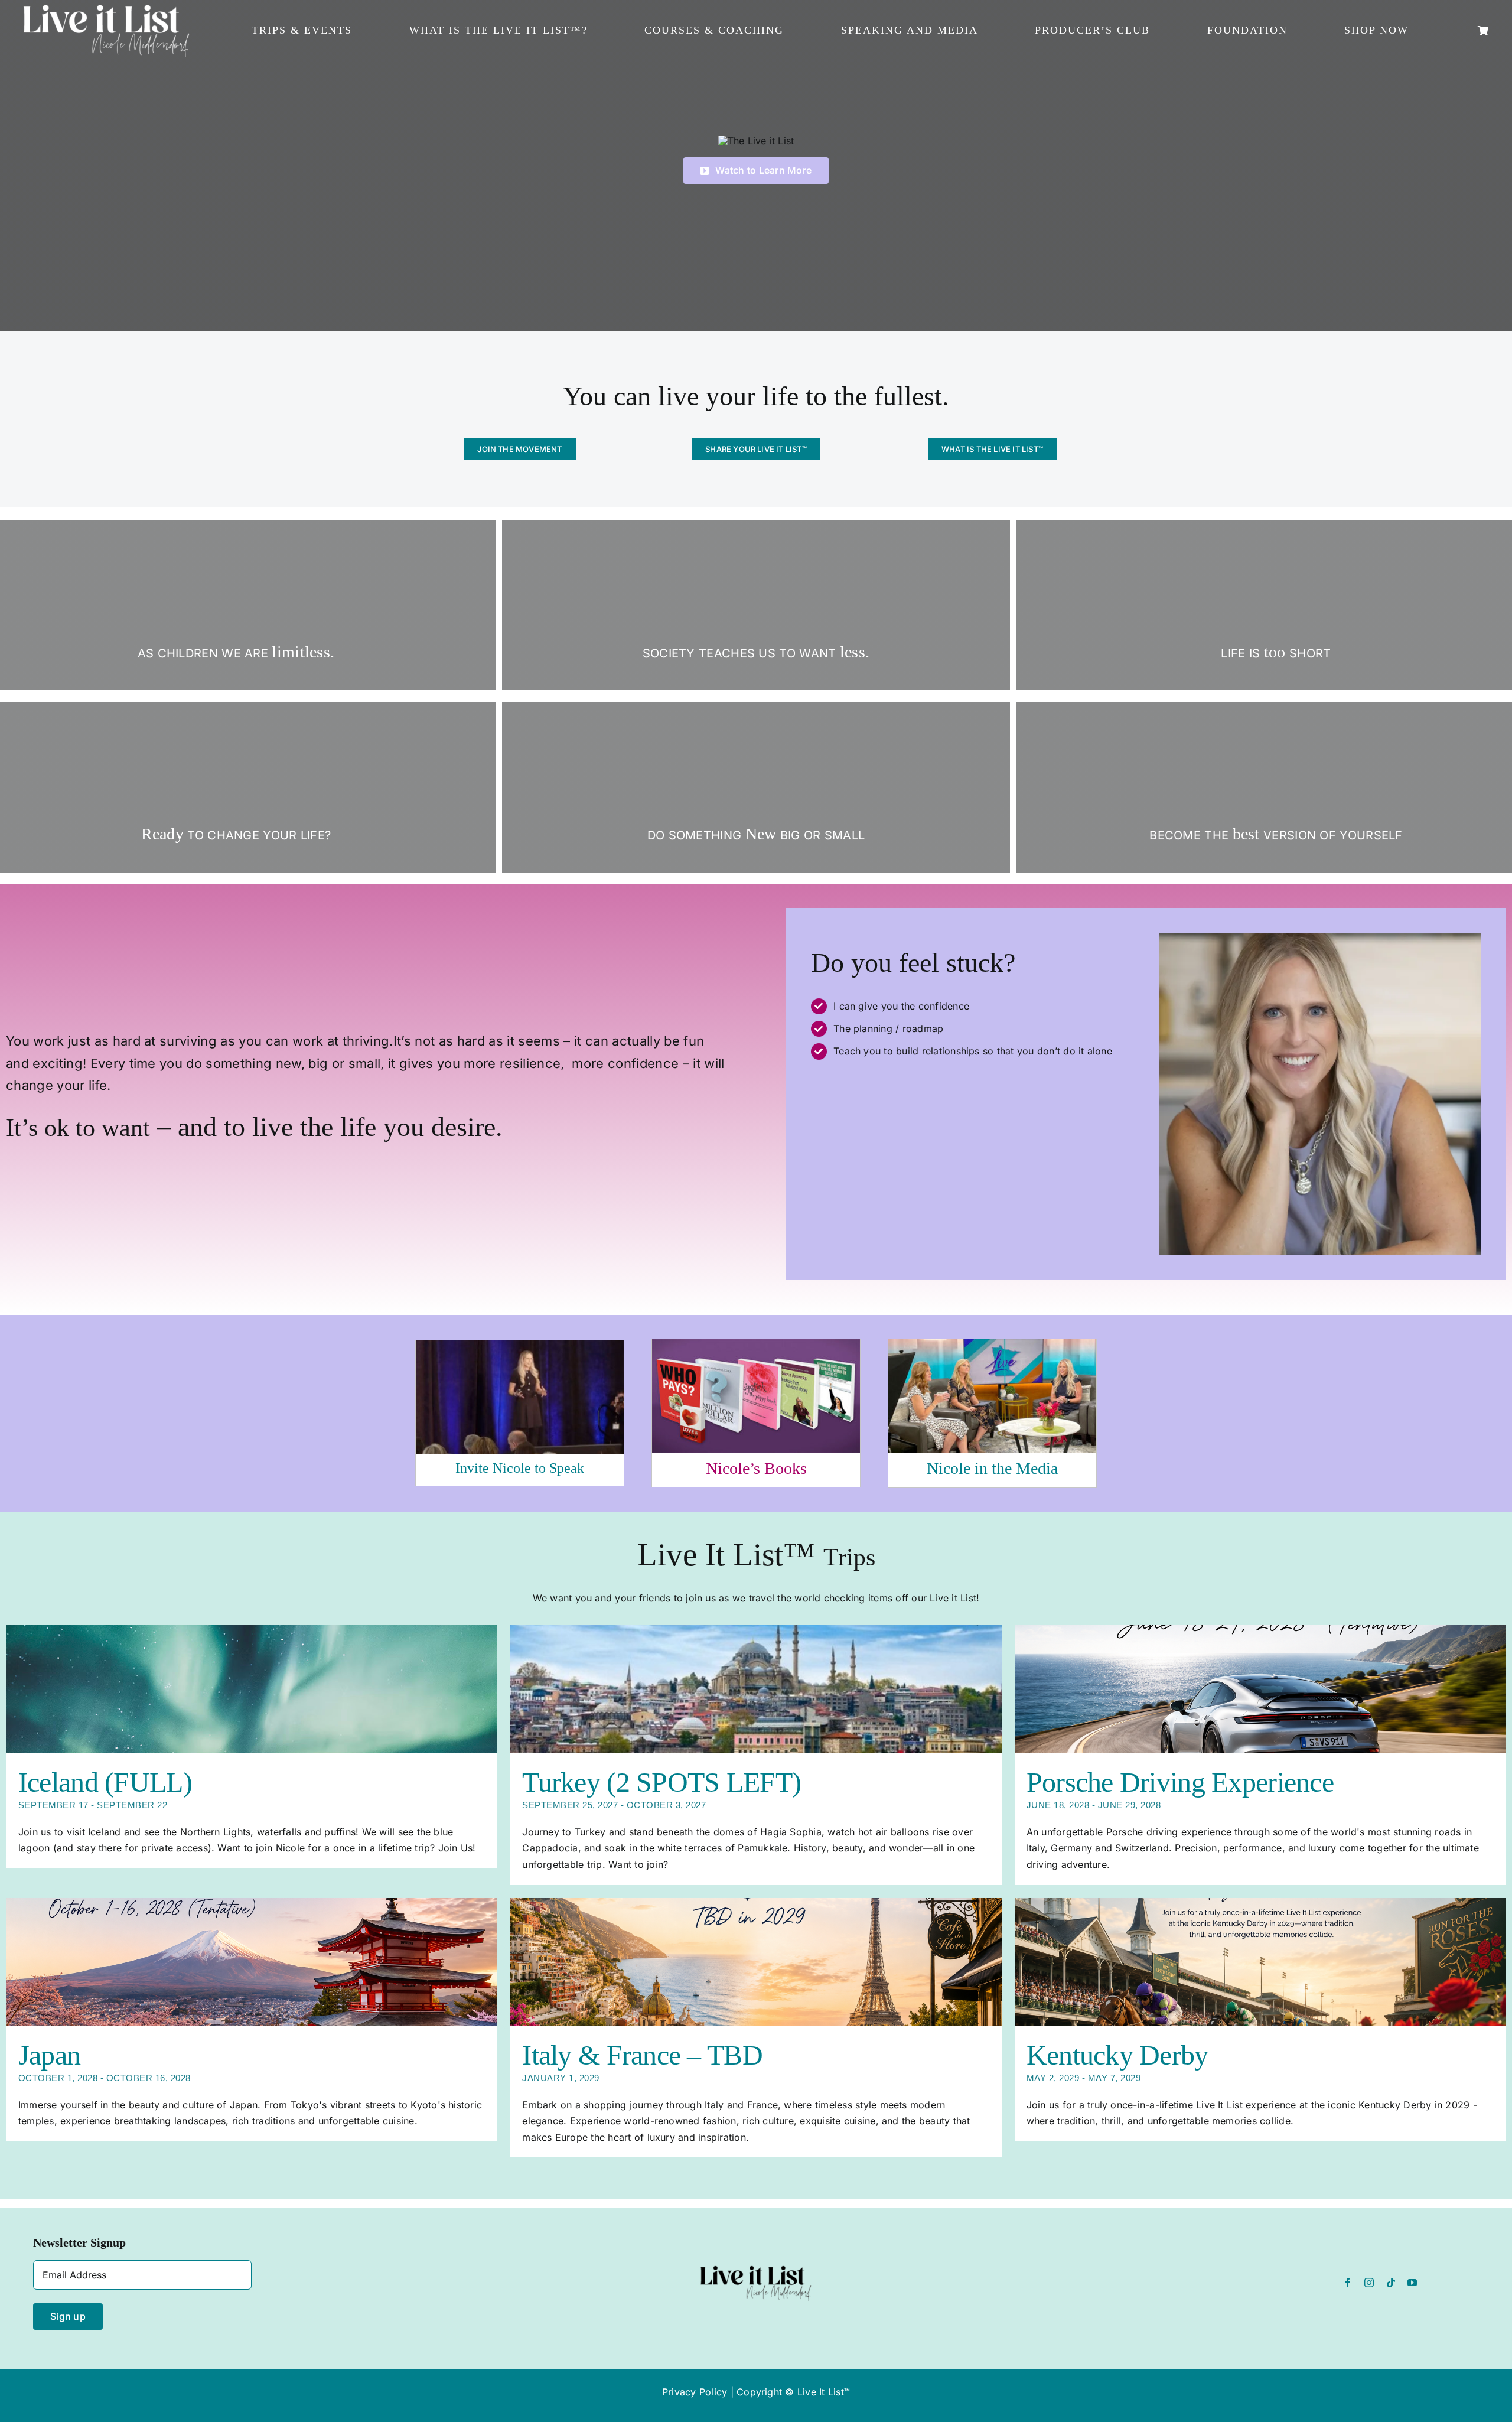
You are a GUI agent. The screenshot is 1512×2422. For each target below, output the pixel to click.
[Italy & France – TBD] (756, 1962)
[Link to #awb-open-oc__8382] (1483, 31)
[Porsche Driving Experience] (1260, 1689)
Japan (49, 2055)
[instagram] (1369, 2283)
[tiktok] (1391, 2283)
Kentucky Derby (1117, 2055)
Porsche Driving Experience (1180, 1782)
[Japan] (252, 1962)
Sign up (68, 2316)
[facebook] (1348, 2283)
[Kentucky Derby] (1260, 1962)
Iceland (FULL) (105, 1782)
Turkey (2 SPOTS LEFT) (661, 1782)
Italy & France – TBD (642, 2055)
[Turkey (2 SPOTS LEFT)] (756, 1689)
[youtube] (1412, 2283)
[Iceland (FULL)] (252, 1689)
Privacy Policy (695, 2392)
